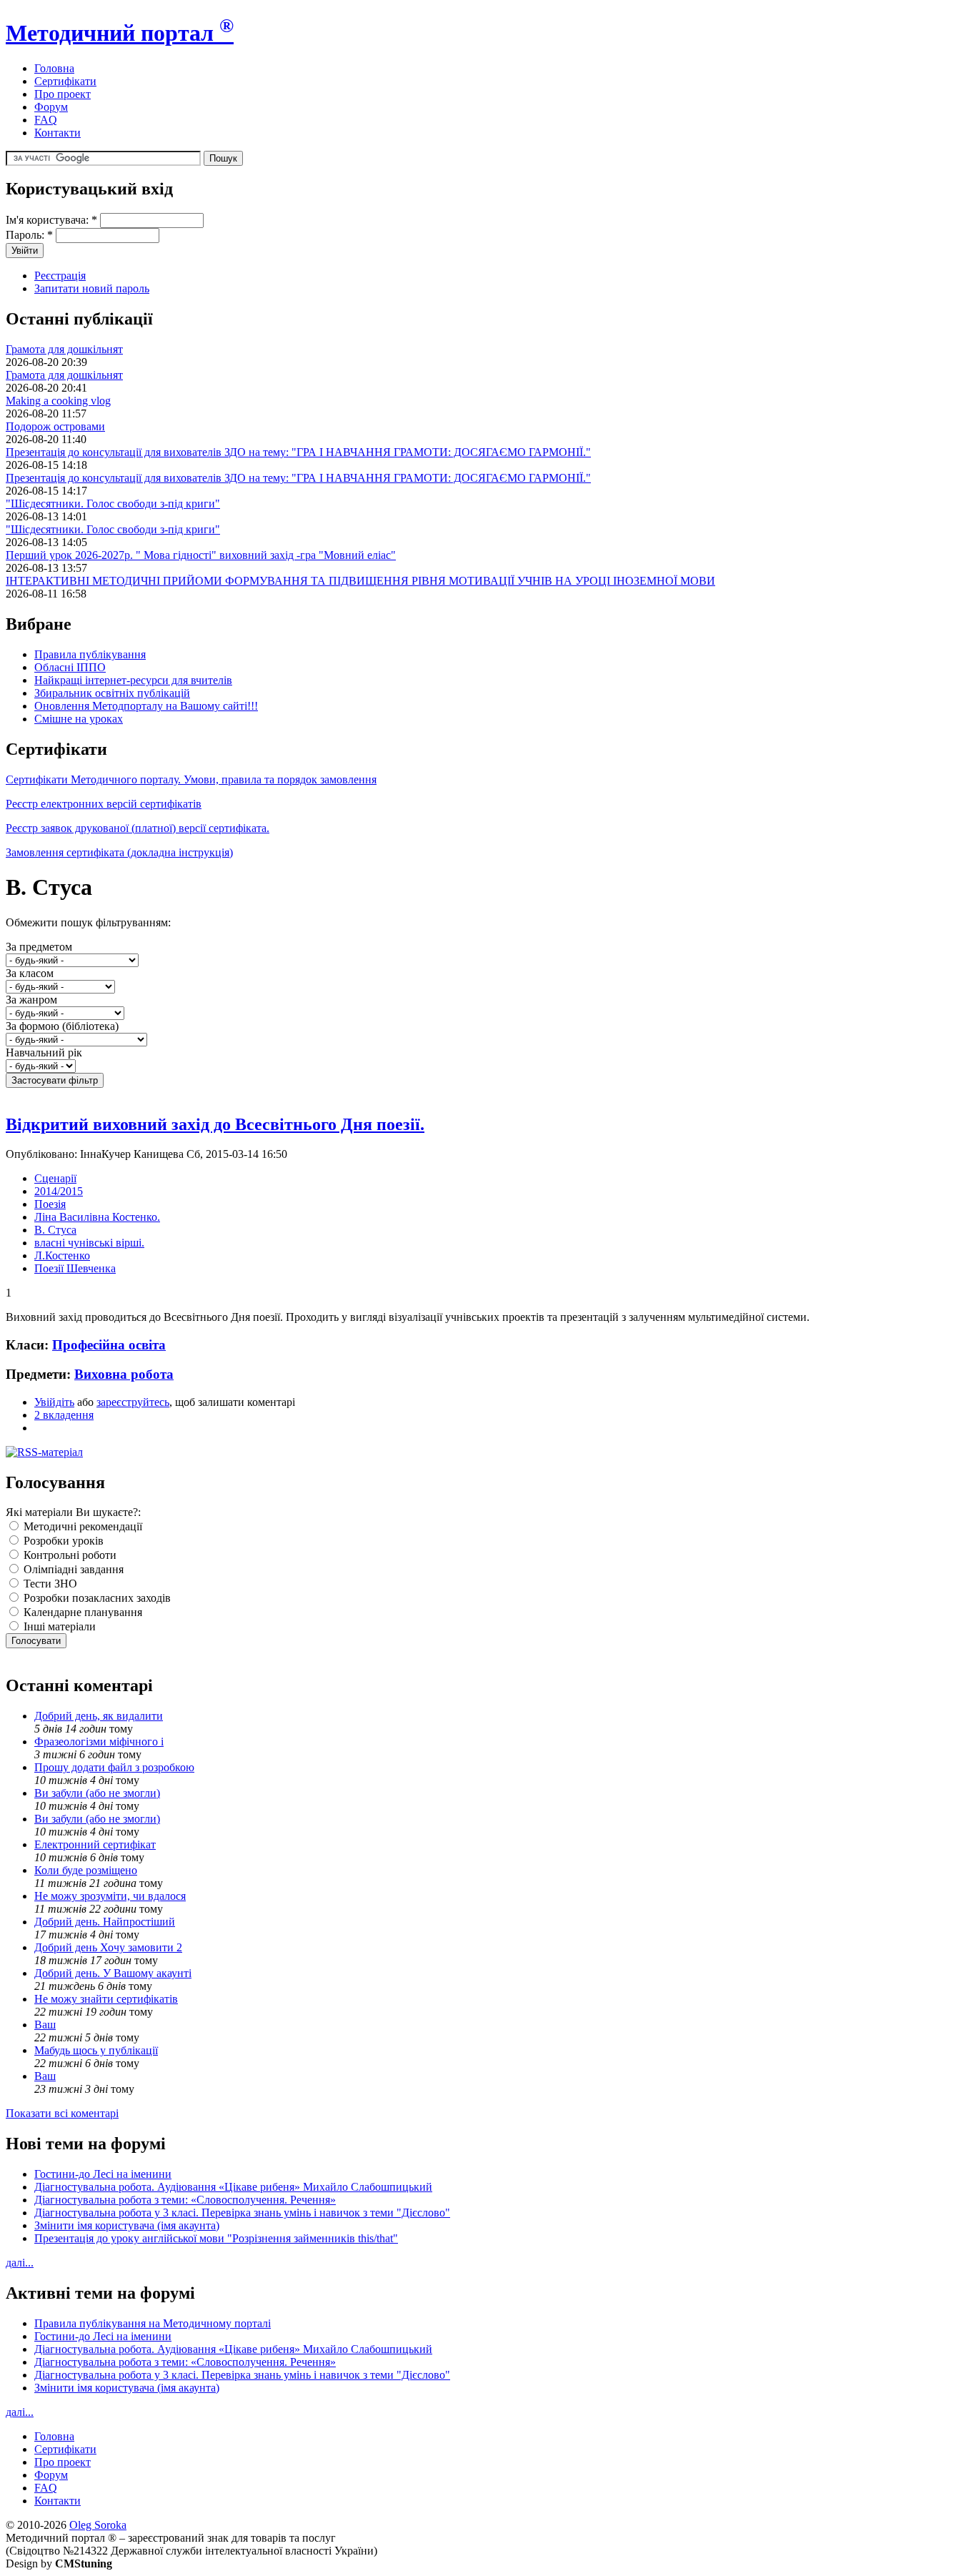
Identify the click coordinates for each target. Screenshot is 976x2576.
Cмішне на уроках (79, 719)
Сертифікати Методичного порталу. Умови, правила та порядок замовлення (191, 779)
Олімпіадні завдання (72, 1569)
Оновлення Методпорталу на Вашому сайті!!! (146, 706)
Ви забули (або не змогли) (97, 1793)
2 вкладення (64, 1415)
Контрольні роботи (69, 1555)
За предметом (39, 947)
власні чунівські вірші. (89, 1243)
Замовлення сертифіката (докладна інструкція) (119, 852)
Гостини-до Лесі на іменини (103, 2174)
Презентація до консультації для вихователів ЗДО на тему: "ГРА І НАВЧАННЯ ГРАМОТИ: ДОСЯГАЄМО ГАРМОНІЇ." (298, 452)
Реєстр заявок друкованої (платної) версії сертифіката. (138, 828)
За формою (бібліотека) (62, 1026)
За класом (30, 973)
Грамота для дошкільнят (64, 349)
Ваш (45, 2025)
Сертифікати (65, 81)
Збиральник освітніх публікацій (112, 693)
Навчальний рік (44, 1052)
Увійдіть (54, 1402)
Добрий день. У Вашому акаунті (113, 1973)
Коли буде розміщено (86, 1870)
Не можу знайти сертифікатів (106, 1999)
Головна (54, 68)
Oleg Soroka (98, 2525)
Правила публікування (90, 654)
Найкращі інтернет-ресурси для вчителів (133, 680)
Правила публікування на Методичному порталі (153, 2323)
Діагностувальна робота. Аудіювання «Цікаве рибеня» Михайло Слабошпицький (233, 2187)
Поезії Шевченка (75, 1268)
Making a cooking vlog (58, 401)
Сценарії (55, 1178)
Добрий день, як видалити (99, 1716)
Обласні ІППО (70, 667)
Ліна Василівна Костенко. (97, 1217)
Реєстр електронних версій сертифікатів (104, 804)
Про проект (63, 94)
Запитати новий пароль (92, 288)
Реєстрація (60, 276)
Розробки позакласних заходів (96, 1598)
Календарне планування (81, 1612)
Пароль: (29, 235)
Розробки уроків (62, 1541)
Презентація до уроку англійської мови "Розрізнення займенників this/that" (216, 2238)
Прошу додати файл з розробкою (114, 1767)
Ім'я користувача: (51, 220)
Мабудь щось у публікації (96, 2050)
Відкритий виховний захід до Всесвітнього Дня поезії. (215, 1124)
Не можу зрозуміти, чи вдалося (110, 1896)
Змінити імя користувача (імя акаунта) (127, 2225)
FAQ (46, 120)
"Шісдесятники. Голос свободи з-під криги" (113, 504)
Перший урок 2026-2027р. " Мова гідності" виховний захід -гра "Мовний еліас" (201, 555)
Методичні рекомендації (81, 1526)
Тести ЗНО (49, 1584)
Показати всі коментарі (62, 2113)
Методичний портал (120, 33)
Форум (51, 107)
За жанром (31, 1000)
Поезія (50, 1204)
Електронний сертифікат (95, 1844)
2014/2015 (59, 1191)
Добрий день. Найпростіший (105, 1922)
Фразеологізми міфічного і (99, 1742)
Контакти (58, 133)
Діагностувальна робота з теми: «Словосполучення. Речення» (185, 2200)
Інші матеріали (58, 1626)
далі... (20, 2263)
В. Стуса (55, 1230)
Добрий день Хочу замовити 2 (108, 1947)
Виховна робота (124, 1374)
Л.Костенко (62, 1255)
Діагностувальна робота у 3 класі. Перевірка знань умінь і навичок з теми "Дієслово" (242, 2213)
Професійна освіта (109, 1345)
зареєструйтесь (133, 1402)
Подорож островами (55, 426)
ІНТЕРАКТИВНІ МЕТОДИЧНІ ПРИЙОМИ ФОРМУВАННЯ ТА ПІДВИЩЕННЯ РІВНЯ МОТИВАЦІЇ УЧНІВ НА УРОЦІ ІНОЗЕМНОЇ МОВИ (360, 581)
